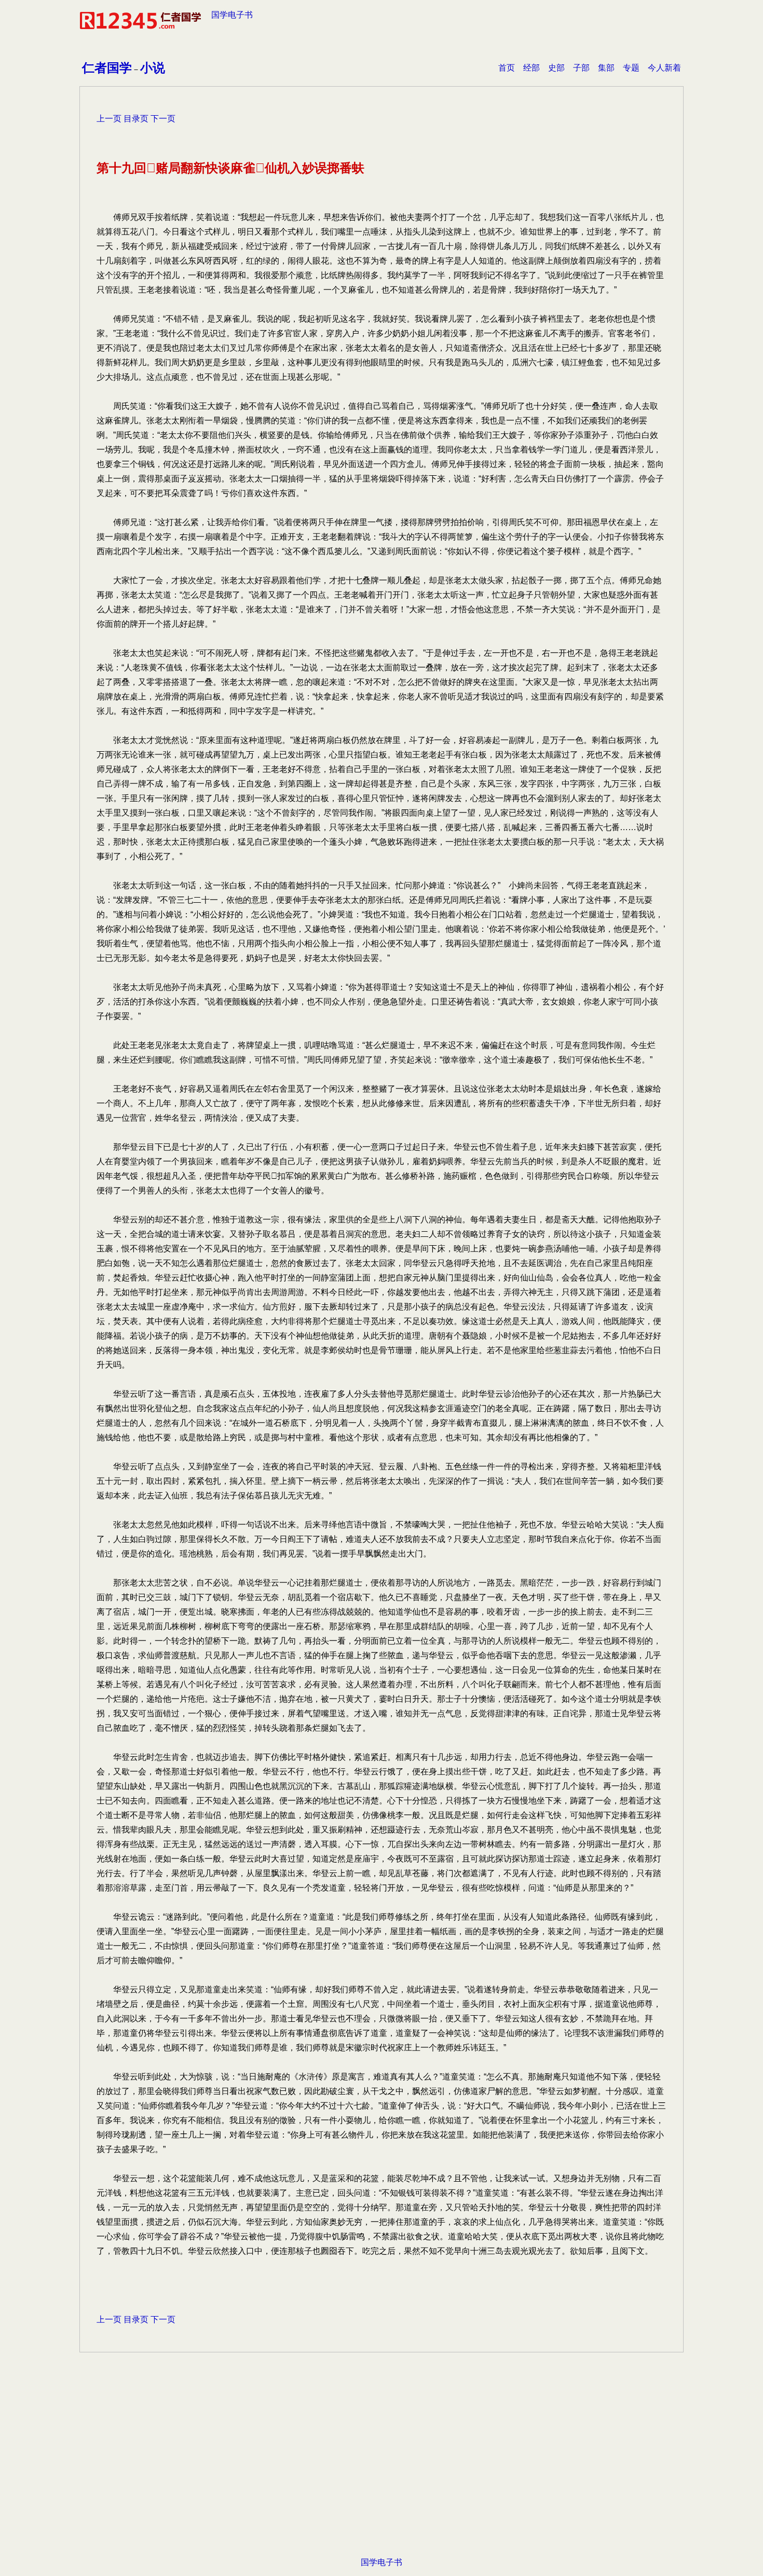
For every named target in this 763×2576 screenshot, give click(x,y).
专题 (631, 68)
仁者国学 (107, 68)
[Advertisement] (382, 2430)
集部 (606, 68)
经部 (532, 68)
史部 (556, 68)
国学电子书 (232, 15)
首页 (507, 68)
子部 (581, 68)
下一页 (163, 119)
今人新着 (664, 68)
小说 (153, 68)
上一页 (109, 119)
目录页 (136, 119)
